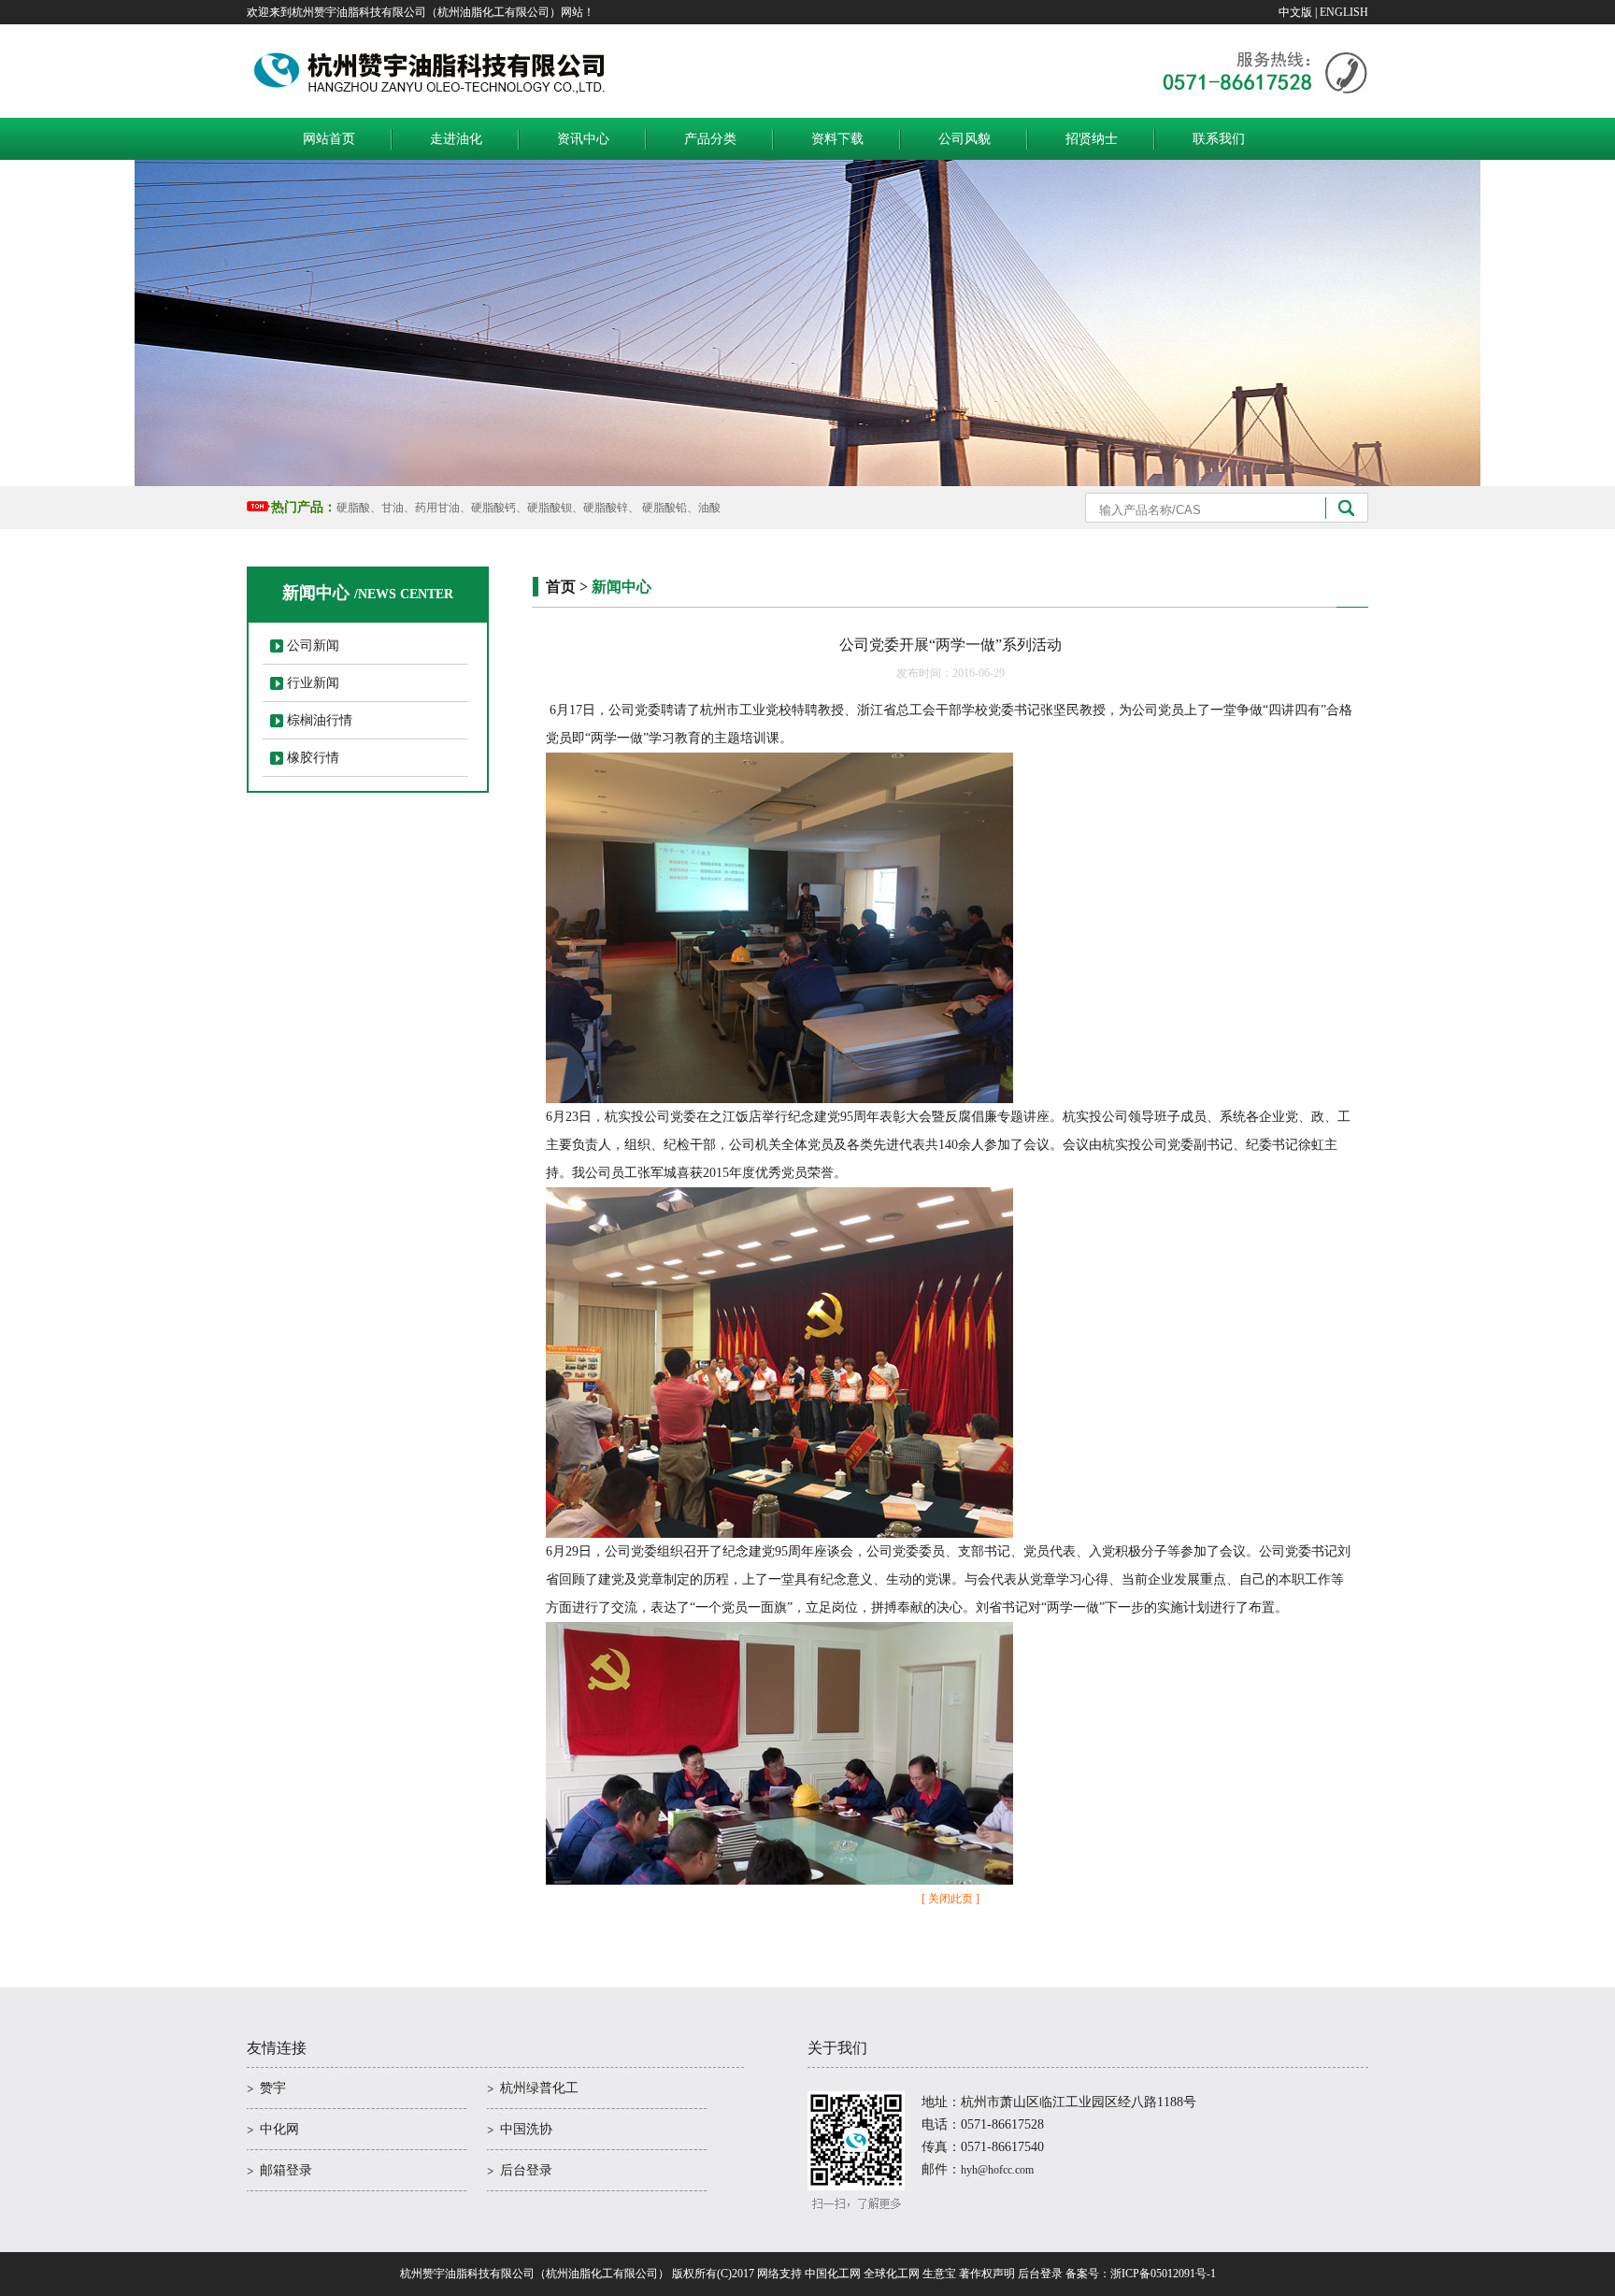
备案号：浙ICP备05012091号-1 (1141, 2274)
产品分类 (710, 139)
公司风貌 (965, 139)
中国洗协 (526, 2129)
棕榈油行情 (320, 720)
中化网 (279, 2129)
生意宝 (939, 2274)
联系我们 (1219, 139)
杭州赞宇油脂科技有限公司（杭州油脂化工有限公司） (535, 2274)
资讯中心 (583, 139)
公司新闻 (313, 646)
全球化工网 (892, 2274)
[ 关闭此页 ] (950, 1899)
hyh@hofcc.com (997, 2170)
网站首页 (329, 139)
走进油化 (456, 139)
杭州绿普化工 (539, 2088)
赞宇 (273, 2088)
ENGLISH (1344, 12)
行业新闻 (313, 683)
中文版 (1295, 12)
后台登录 (526, 2170)
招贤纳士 (1092, 139)
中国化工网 (833, 2274)
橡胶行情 (313, 758)
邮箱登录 (286, 2170)
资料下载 (837, 139)
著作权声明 (987, 2274)
